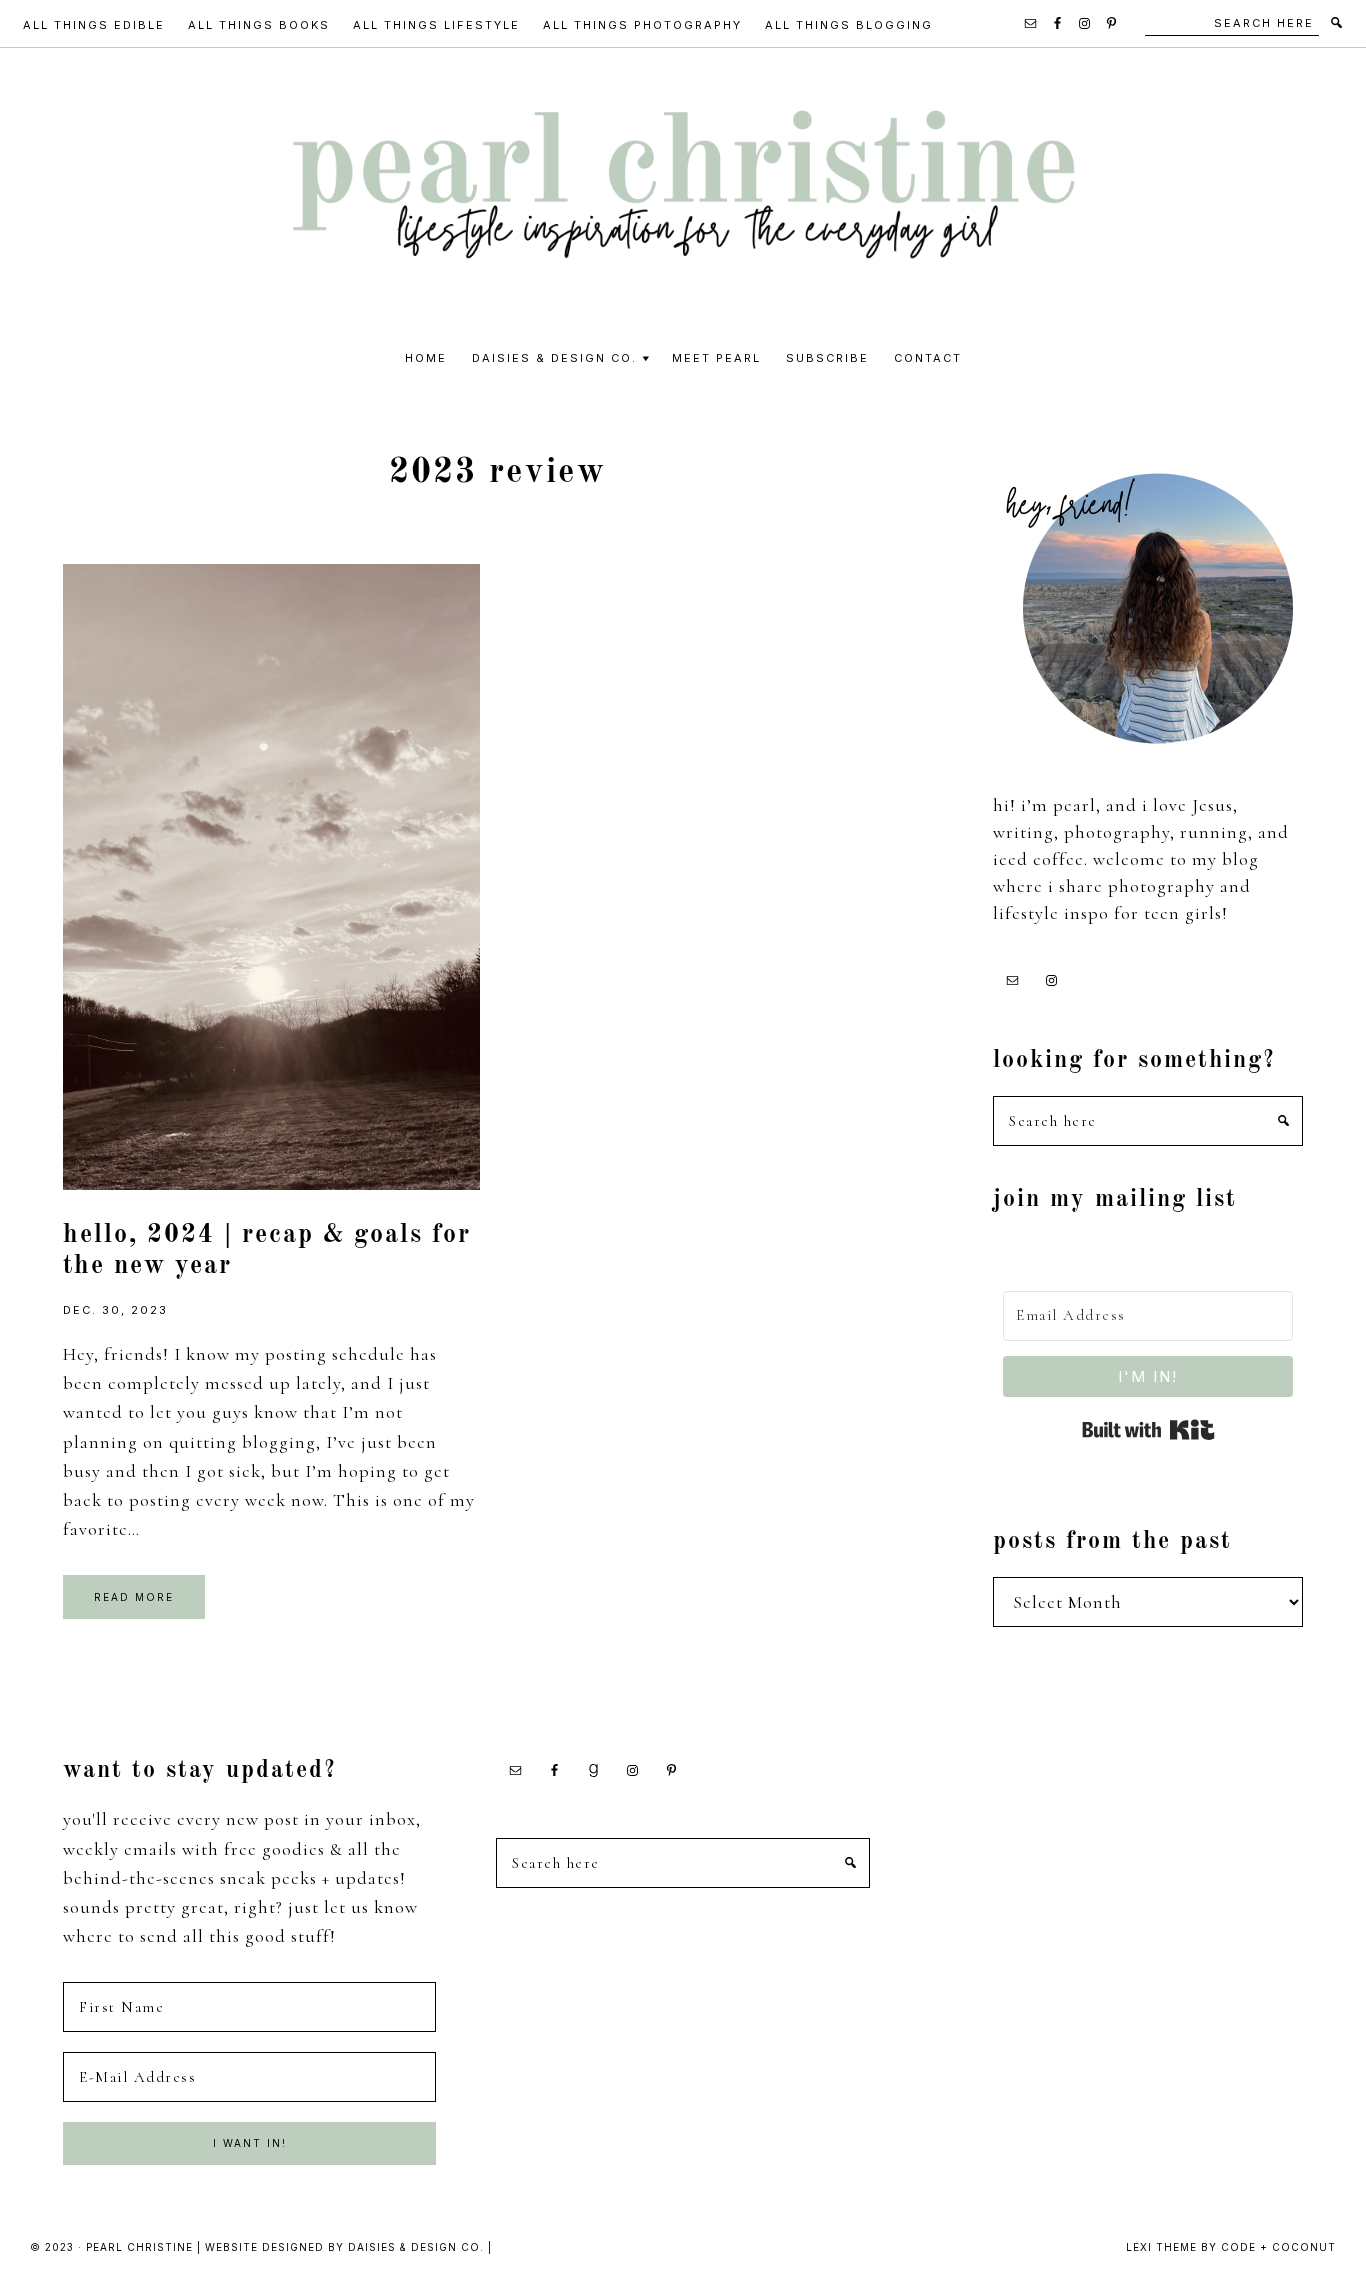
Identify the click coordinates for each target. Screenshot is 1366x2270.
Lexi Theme (1161, 2247)
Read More (134, 1597)
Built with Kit (1148, 1430)
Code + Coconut (1278, 2247)
